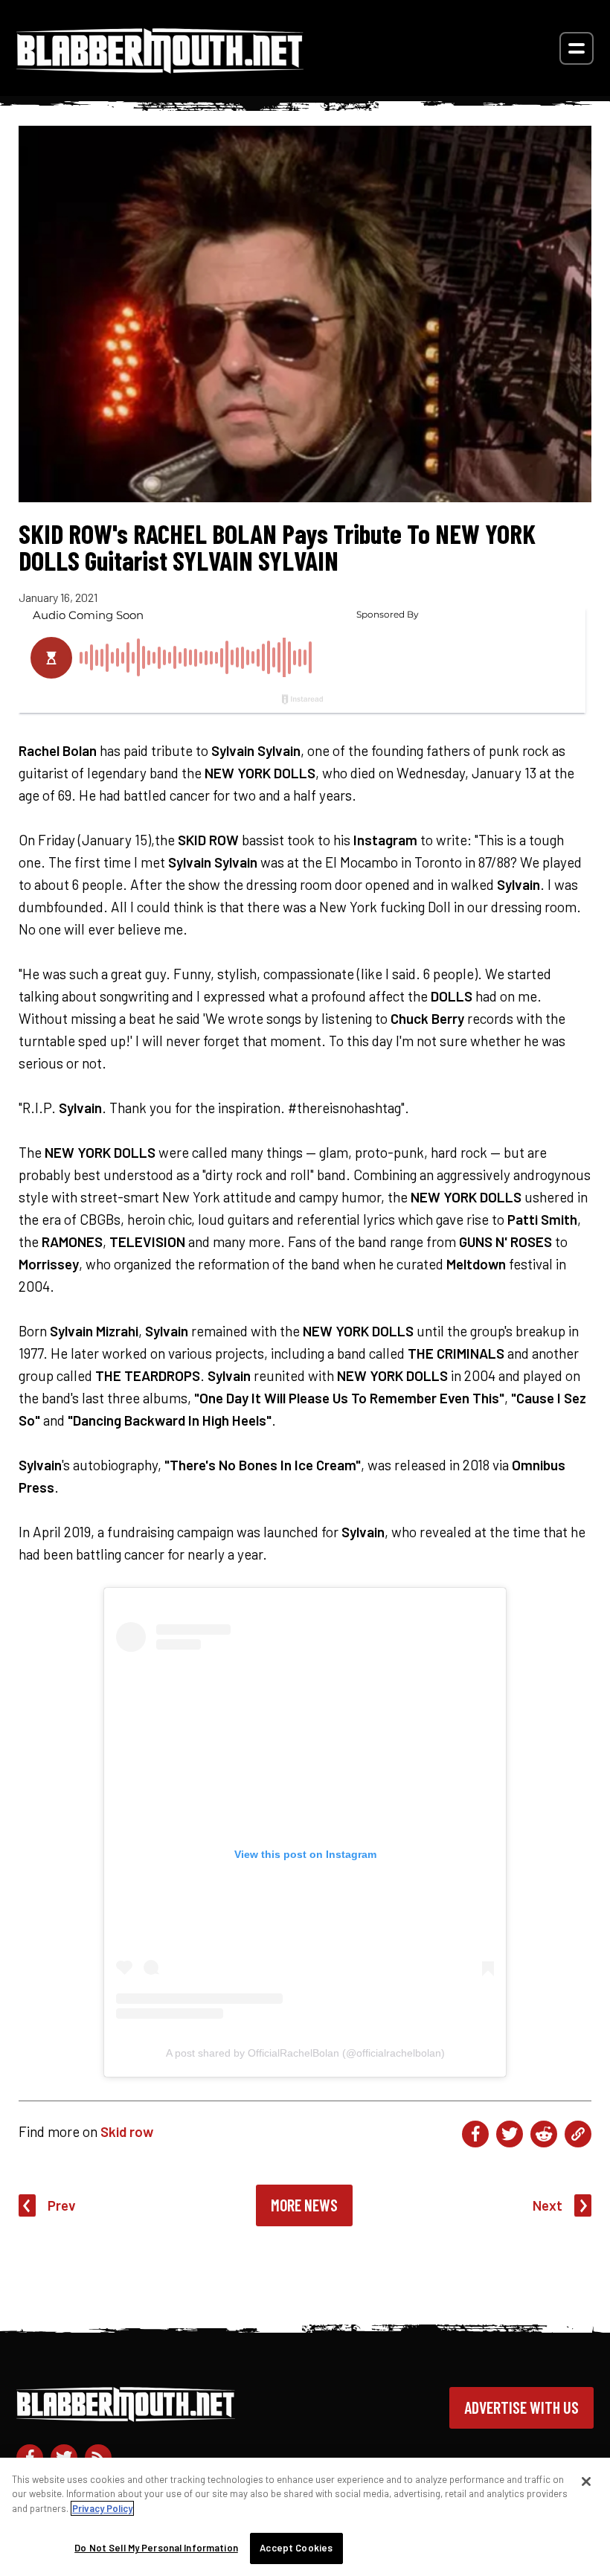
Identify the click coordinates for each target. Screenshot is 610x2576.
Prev (62, 2205)
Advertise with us (521, 2407)
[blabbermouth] (160, 68)
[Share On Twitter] (510, 2134)
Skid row (127, 2131)
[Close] (586, 2482)
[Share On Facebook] (475, 2134)
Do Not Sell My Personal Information (156, 2548)
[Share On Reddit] (544, 2134)
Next (548, 2205)
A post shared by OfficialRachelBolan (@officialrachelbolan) (305, 2053)
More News (304, 2205)
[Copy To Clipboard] (578, 2134)
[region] (305, 2517)
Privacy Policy (102, 2508)
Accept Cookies (296, 2548)
